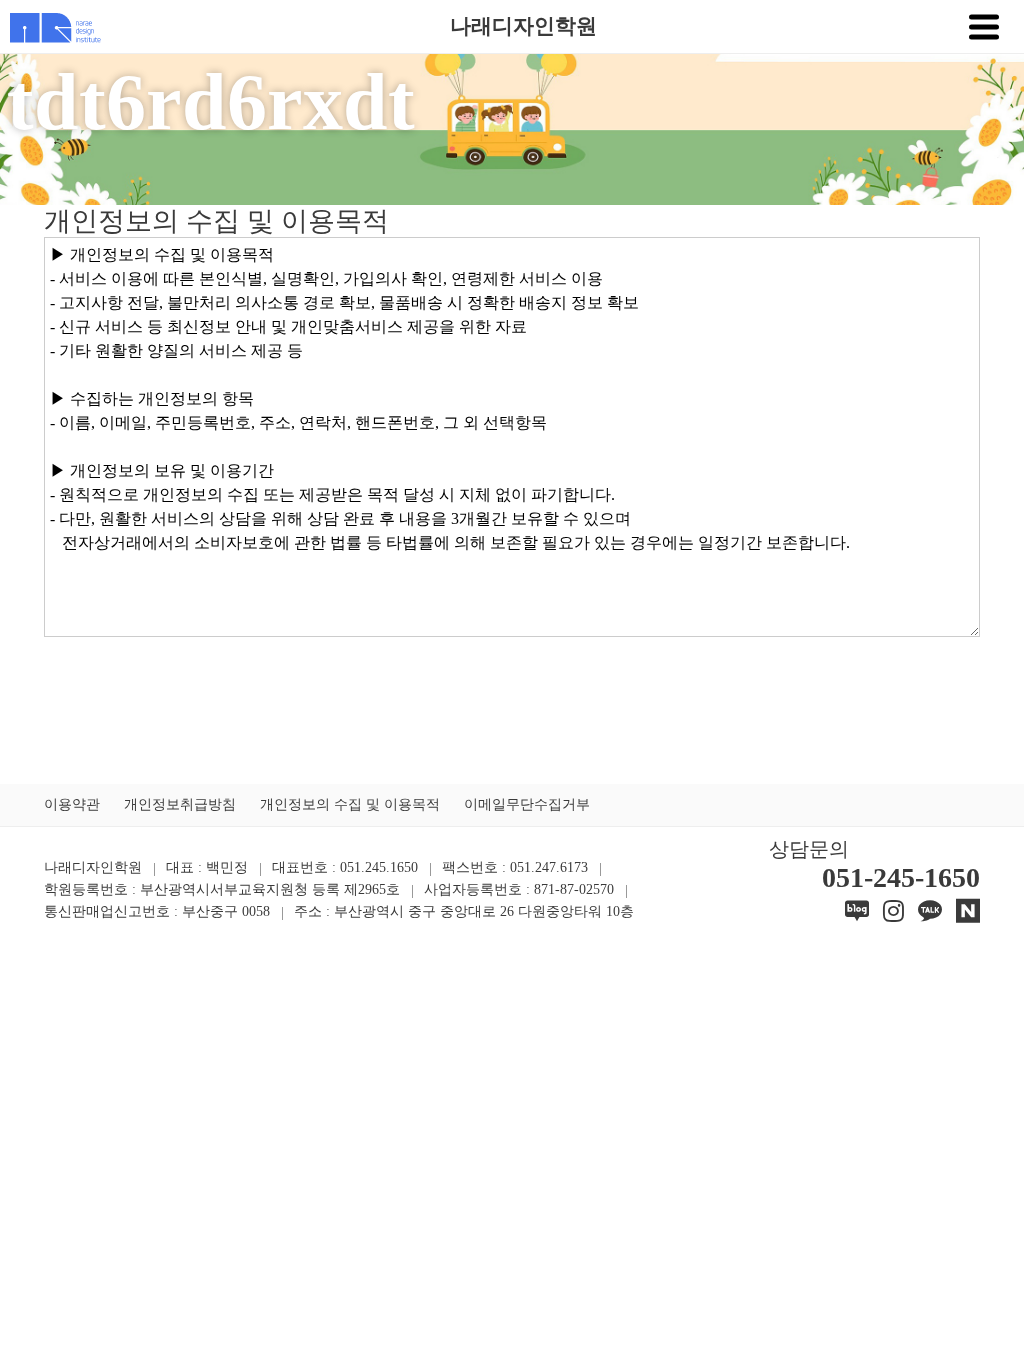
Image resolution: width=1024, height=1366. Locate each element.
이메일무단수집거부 (527, 804)
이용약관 (72, 804)
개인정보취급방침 (180, 804)
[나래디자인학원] (50, 25)
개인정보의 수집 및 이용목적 (350, 804)
